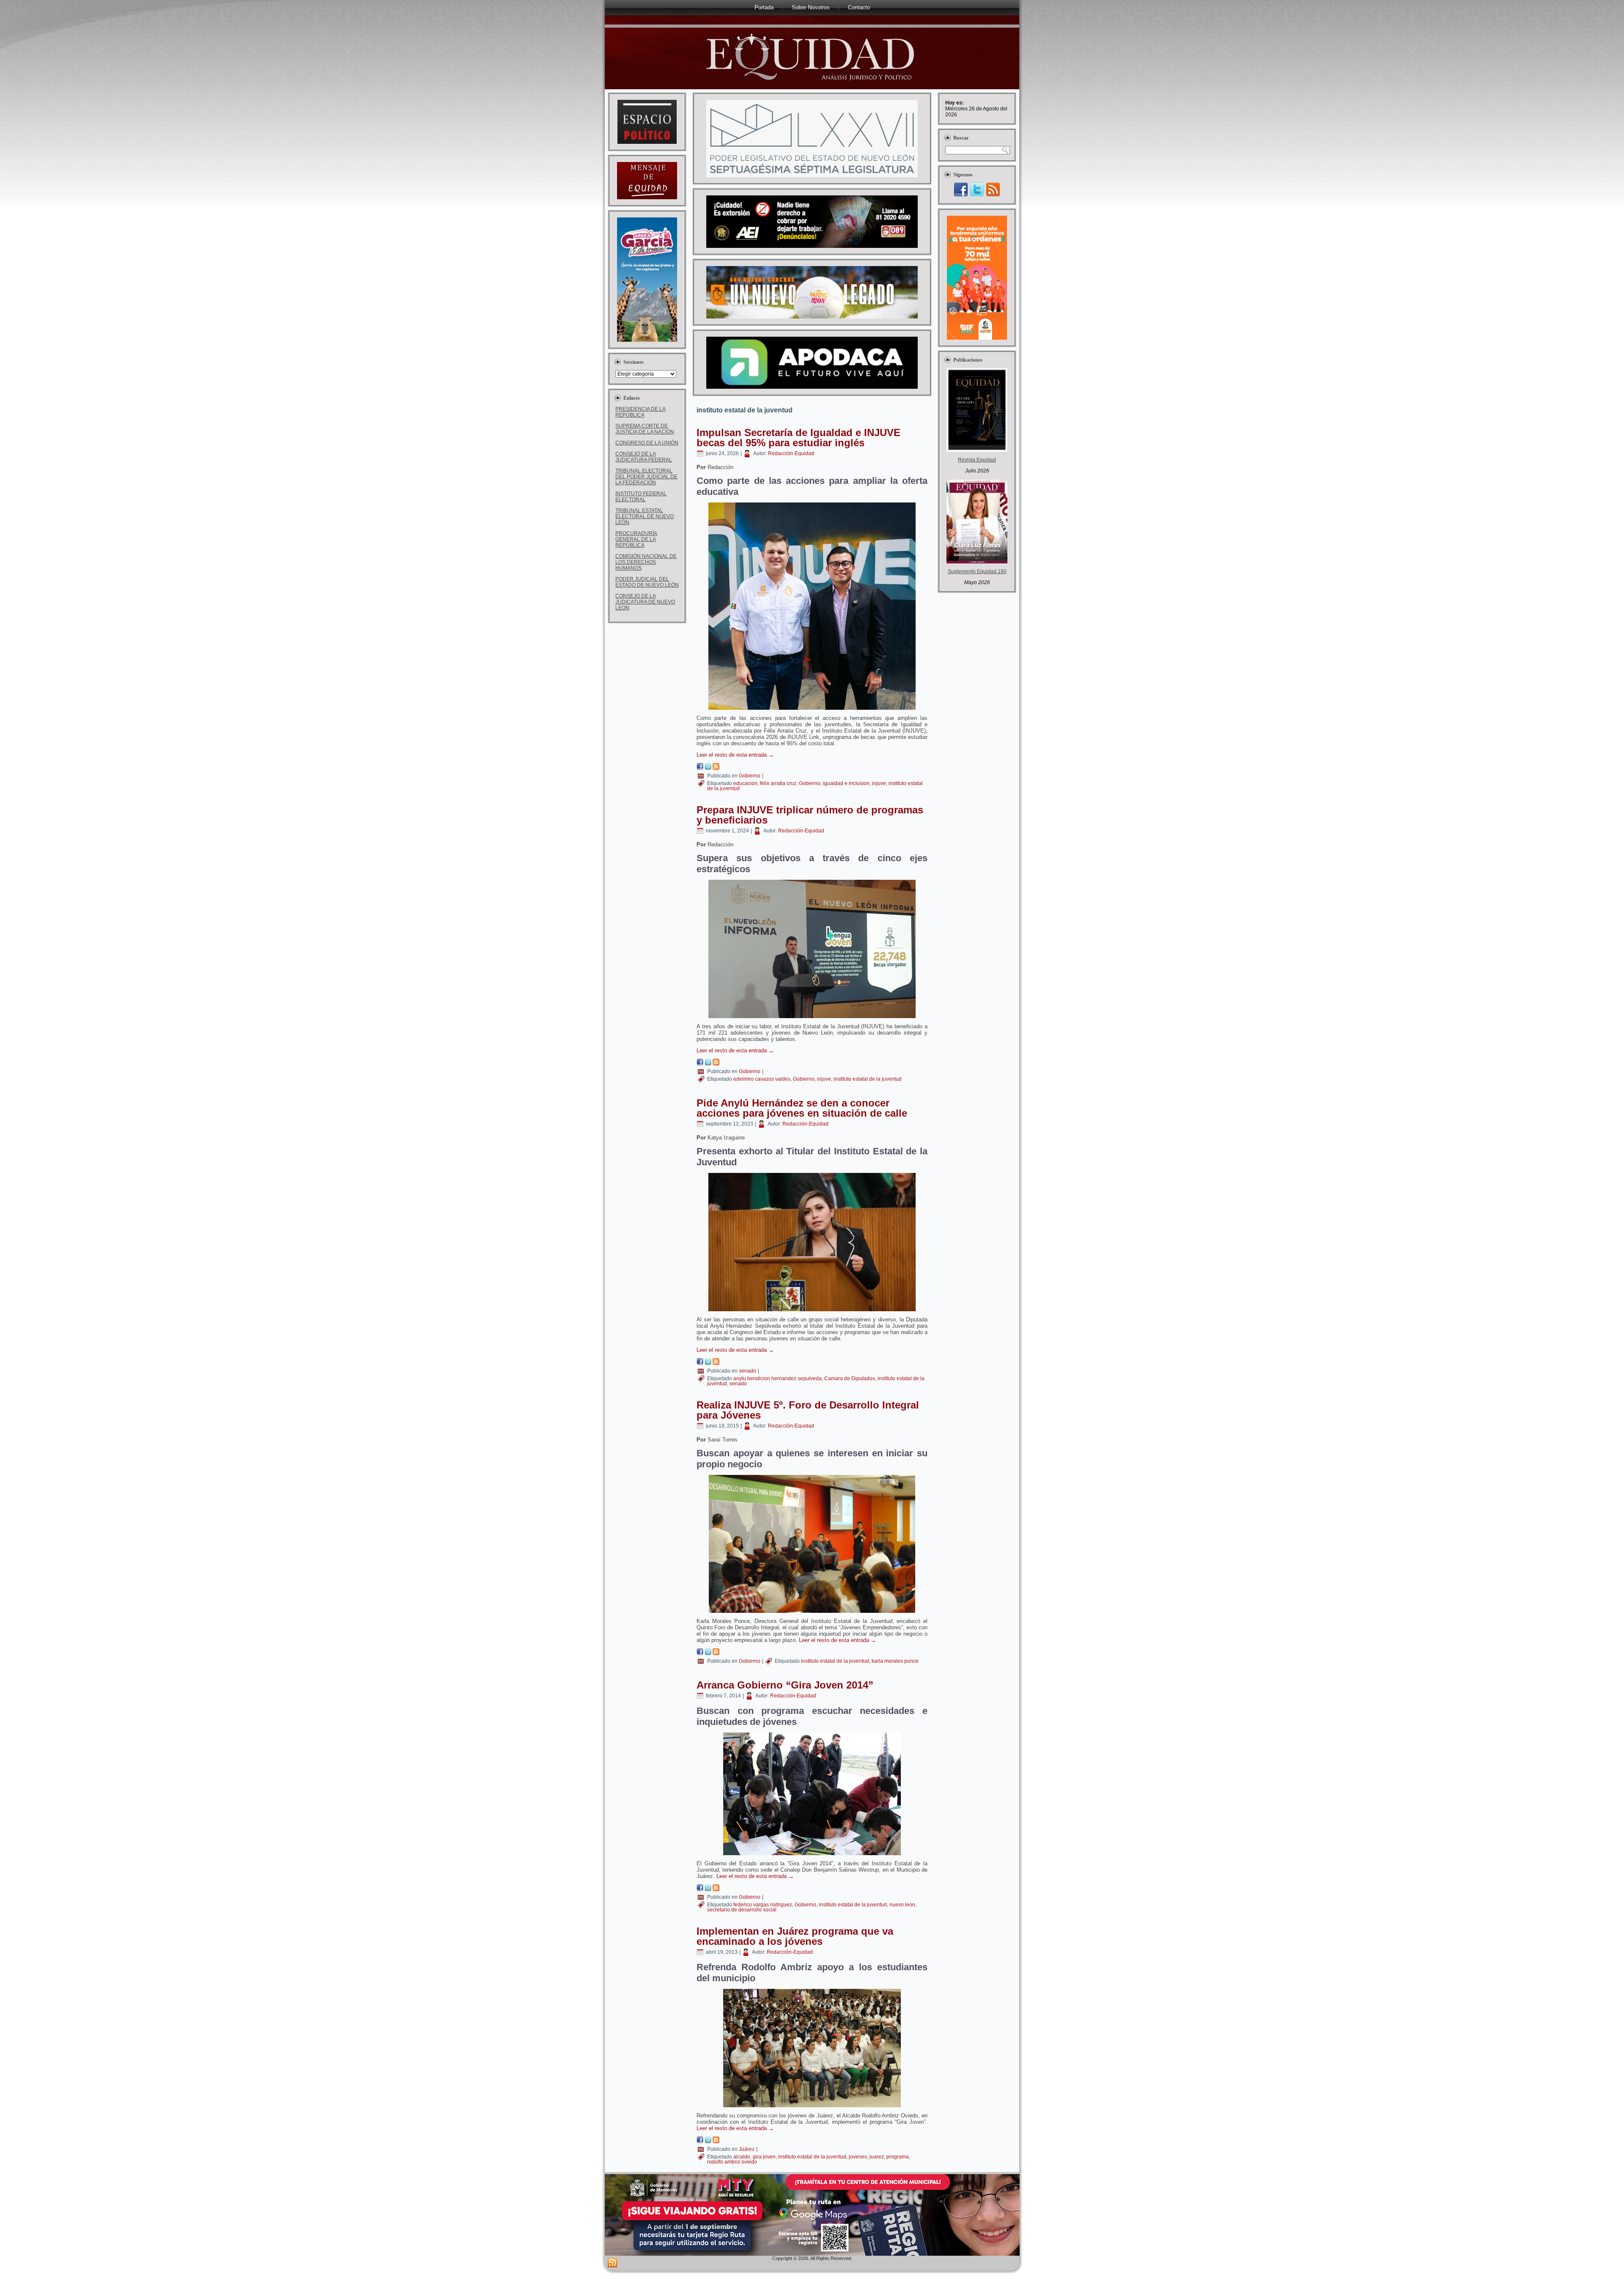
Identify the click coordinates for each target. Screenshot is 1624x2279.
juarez (877, 2157)
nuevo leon (902, 1905)
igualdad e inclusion (846, 783)
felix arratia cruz (778, 783)
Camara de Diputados (850, 1378)
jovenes (858, 2157)
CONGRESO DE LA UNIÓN (647, 443)
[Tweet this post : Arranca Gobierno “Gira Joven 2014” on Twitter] (708, 1889)
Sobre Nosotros (811, 7)
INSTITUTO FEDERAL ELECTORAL (641, 497)
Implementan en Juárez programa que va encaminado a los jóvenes (795, 1936)
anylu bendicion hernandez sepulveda (778, 1378)
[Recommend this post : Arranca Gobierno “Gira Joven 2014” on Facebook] (700, 1889)
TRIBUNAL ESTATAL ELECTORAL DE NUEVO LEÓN (645, 516)
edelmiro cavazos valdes (762, 1079)
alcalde (742, 2157)
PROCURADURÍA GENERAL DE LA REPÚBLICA (636, 539)
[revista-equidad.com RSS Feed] (612, 2263)
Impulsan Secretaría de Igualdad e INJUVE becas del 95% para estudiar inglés (798, 438)
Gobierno (750, 776)
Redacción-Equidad (791, 453)
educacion (745, 783)
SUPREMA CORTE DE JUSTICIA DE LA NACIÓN (645, 429)
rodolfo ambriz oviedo (732, 2162)
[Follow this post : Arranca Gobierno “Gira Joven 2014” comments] (716, 1889)
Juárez (747, 2149)
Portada (764, 7)
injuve (879, 783)
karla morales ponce (895, 1661)
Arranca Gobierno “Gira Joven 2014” (785, 1685)
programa (898, 2157)
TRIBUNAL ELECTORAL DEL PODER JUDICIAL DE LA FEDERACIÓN (646, 477)
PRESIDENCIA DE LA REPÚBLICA (641, 412)
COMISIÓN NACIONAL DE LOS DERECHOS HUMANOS (646, 562)
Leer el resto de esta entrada (735, 755)
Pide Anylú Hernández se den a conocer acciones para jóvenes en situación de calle (802, 1108)
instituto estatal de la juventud (868, 1079)
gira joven (764, 2157)
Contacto (859, 7)
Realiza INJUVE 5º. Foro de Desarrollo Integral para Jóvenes (808, 1410)
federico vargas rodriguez (763, 1905)
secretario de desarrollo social (742, 1910)
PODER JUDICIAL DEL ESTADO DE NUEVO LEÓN (647, 582)
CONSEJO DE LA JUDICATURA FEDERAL (644, 457)
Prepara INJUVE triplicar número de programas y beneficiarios (810, 815)
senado (748, 1371)
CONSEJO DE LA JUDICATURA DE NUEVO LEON (645, 602)
